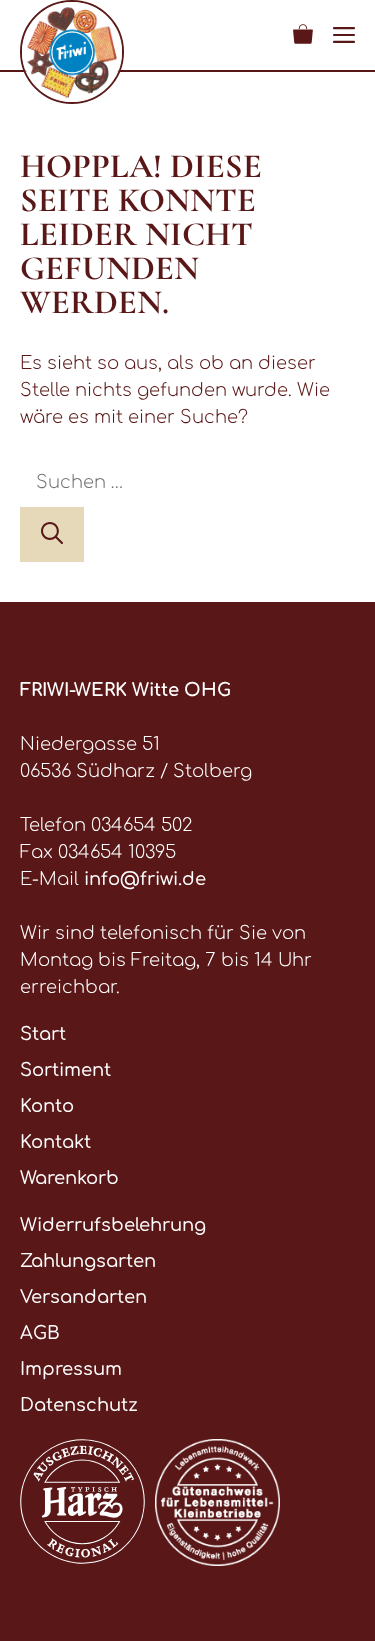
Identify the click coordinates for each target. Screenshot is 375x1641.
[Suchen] (52, 534)
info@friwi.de (145, 879)
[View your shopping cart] (303, 34)
